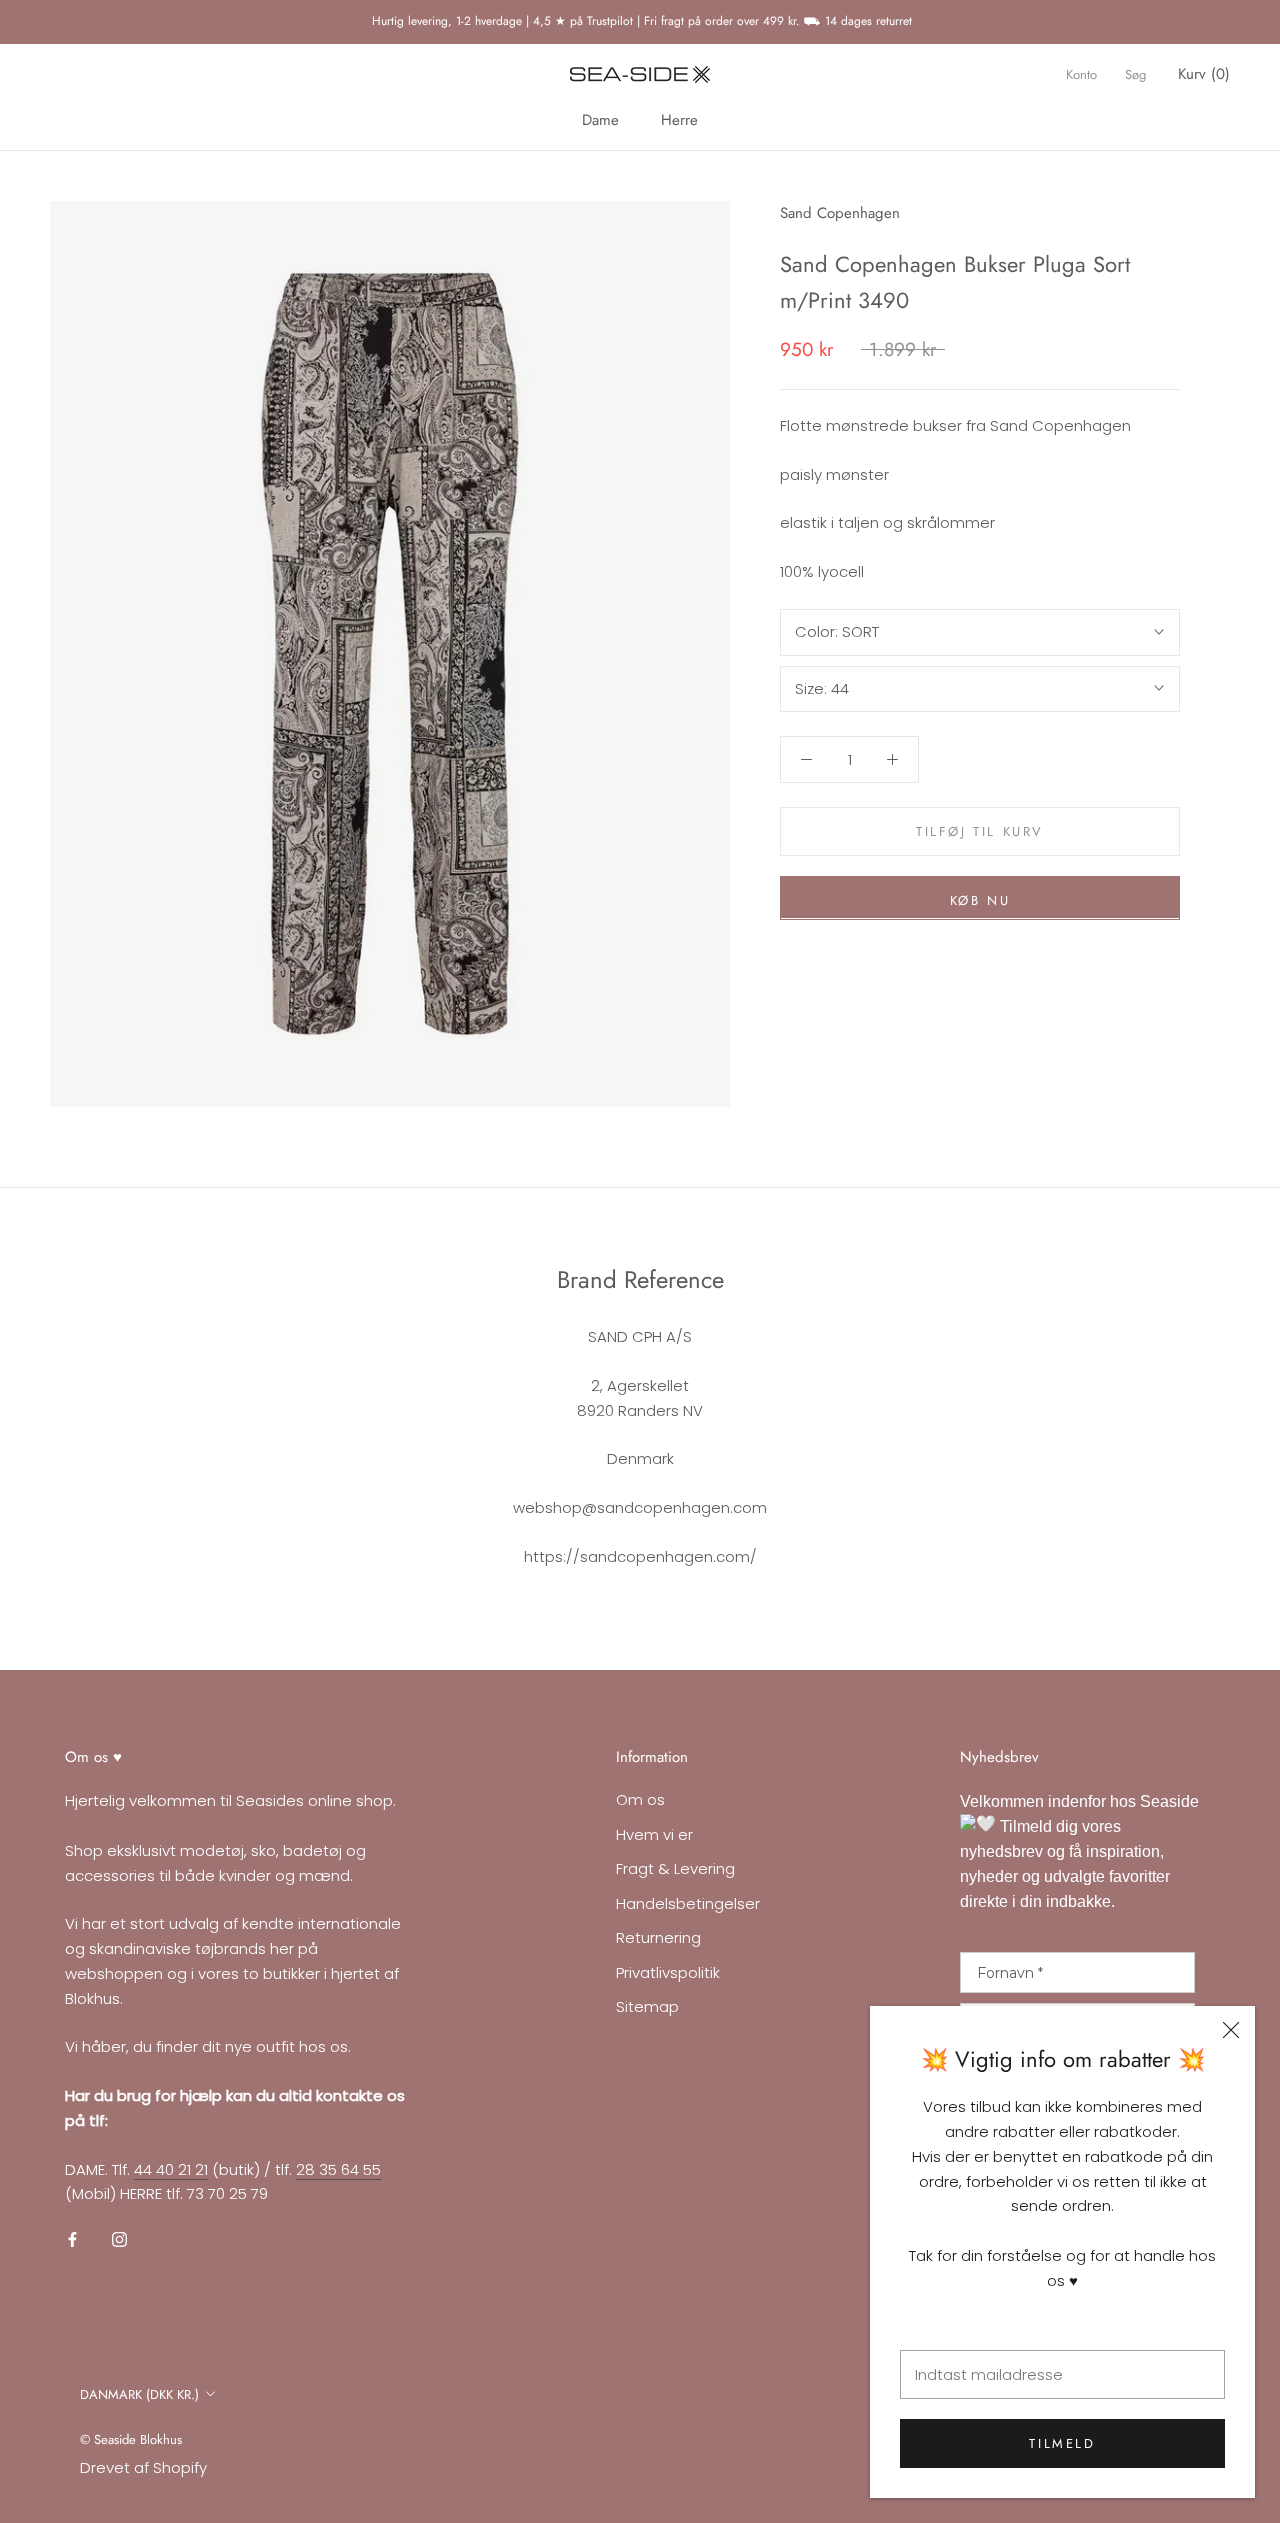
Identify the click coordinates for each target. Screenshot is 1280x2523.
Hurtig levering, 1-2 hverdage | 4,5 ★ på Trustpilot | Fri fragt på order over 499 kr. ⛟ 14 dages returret (640, 21)
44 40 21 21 (171, 2169)
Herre (679, 120)
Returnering (658, 1937)
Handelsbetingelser (688, 1903)
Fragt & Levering (675, 1868)
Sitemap (647, 2006)
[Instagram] (119, 2239)
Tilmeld (1062, 2443)
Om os (640, 1799)
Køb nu (980, 899)
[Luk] (1231, 2030)
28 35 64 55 (338, 2169)
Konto (1081, 74)
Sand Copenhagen (840, 213)
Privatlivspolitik (668, 1972)
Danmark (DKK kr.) (139, 2394)
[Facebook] (72, 2239)
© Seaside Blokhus (131, 2439)
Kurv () (1204, 74)
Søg (1135, 74)
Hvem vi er (654, 1834)
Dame (600, 120)
